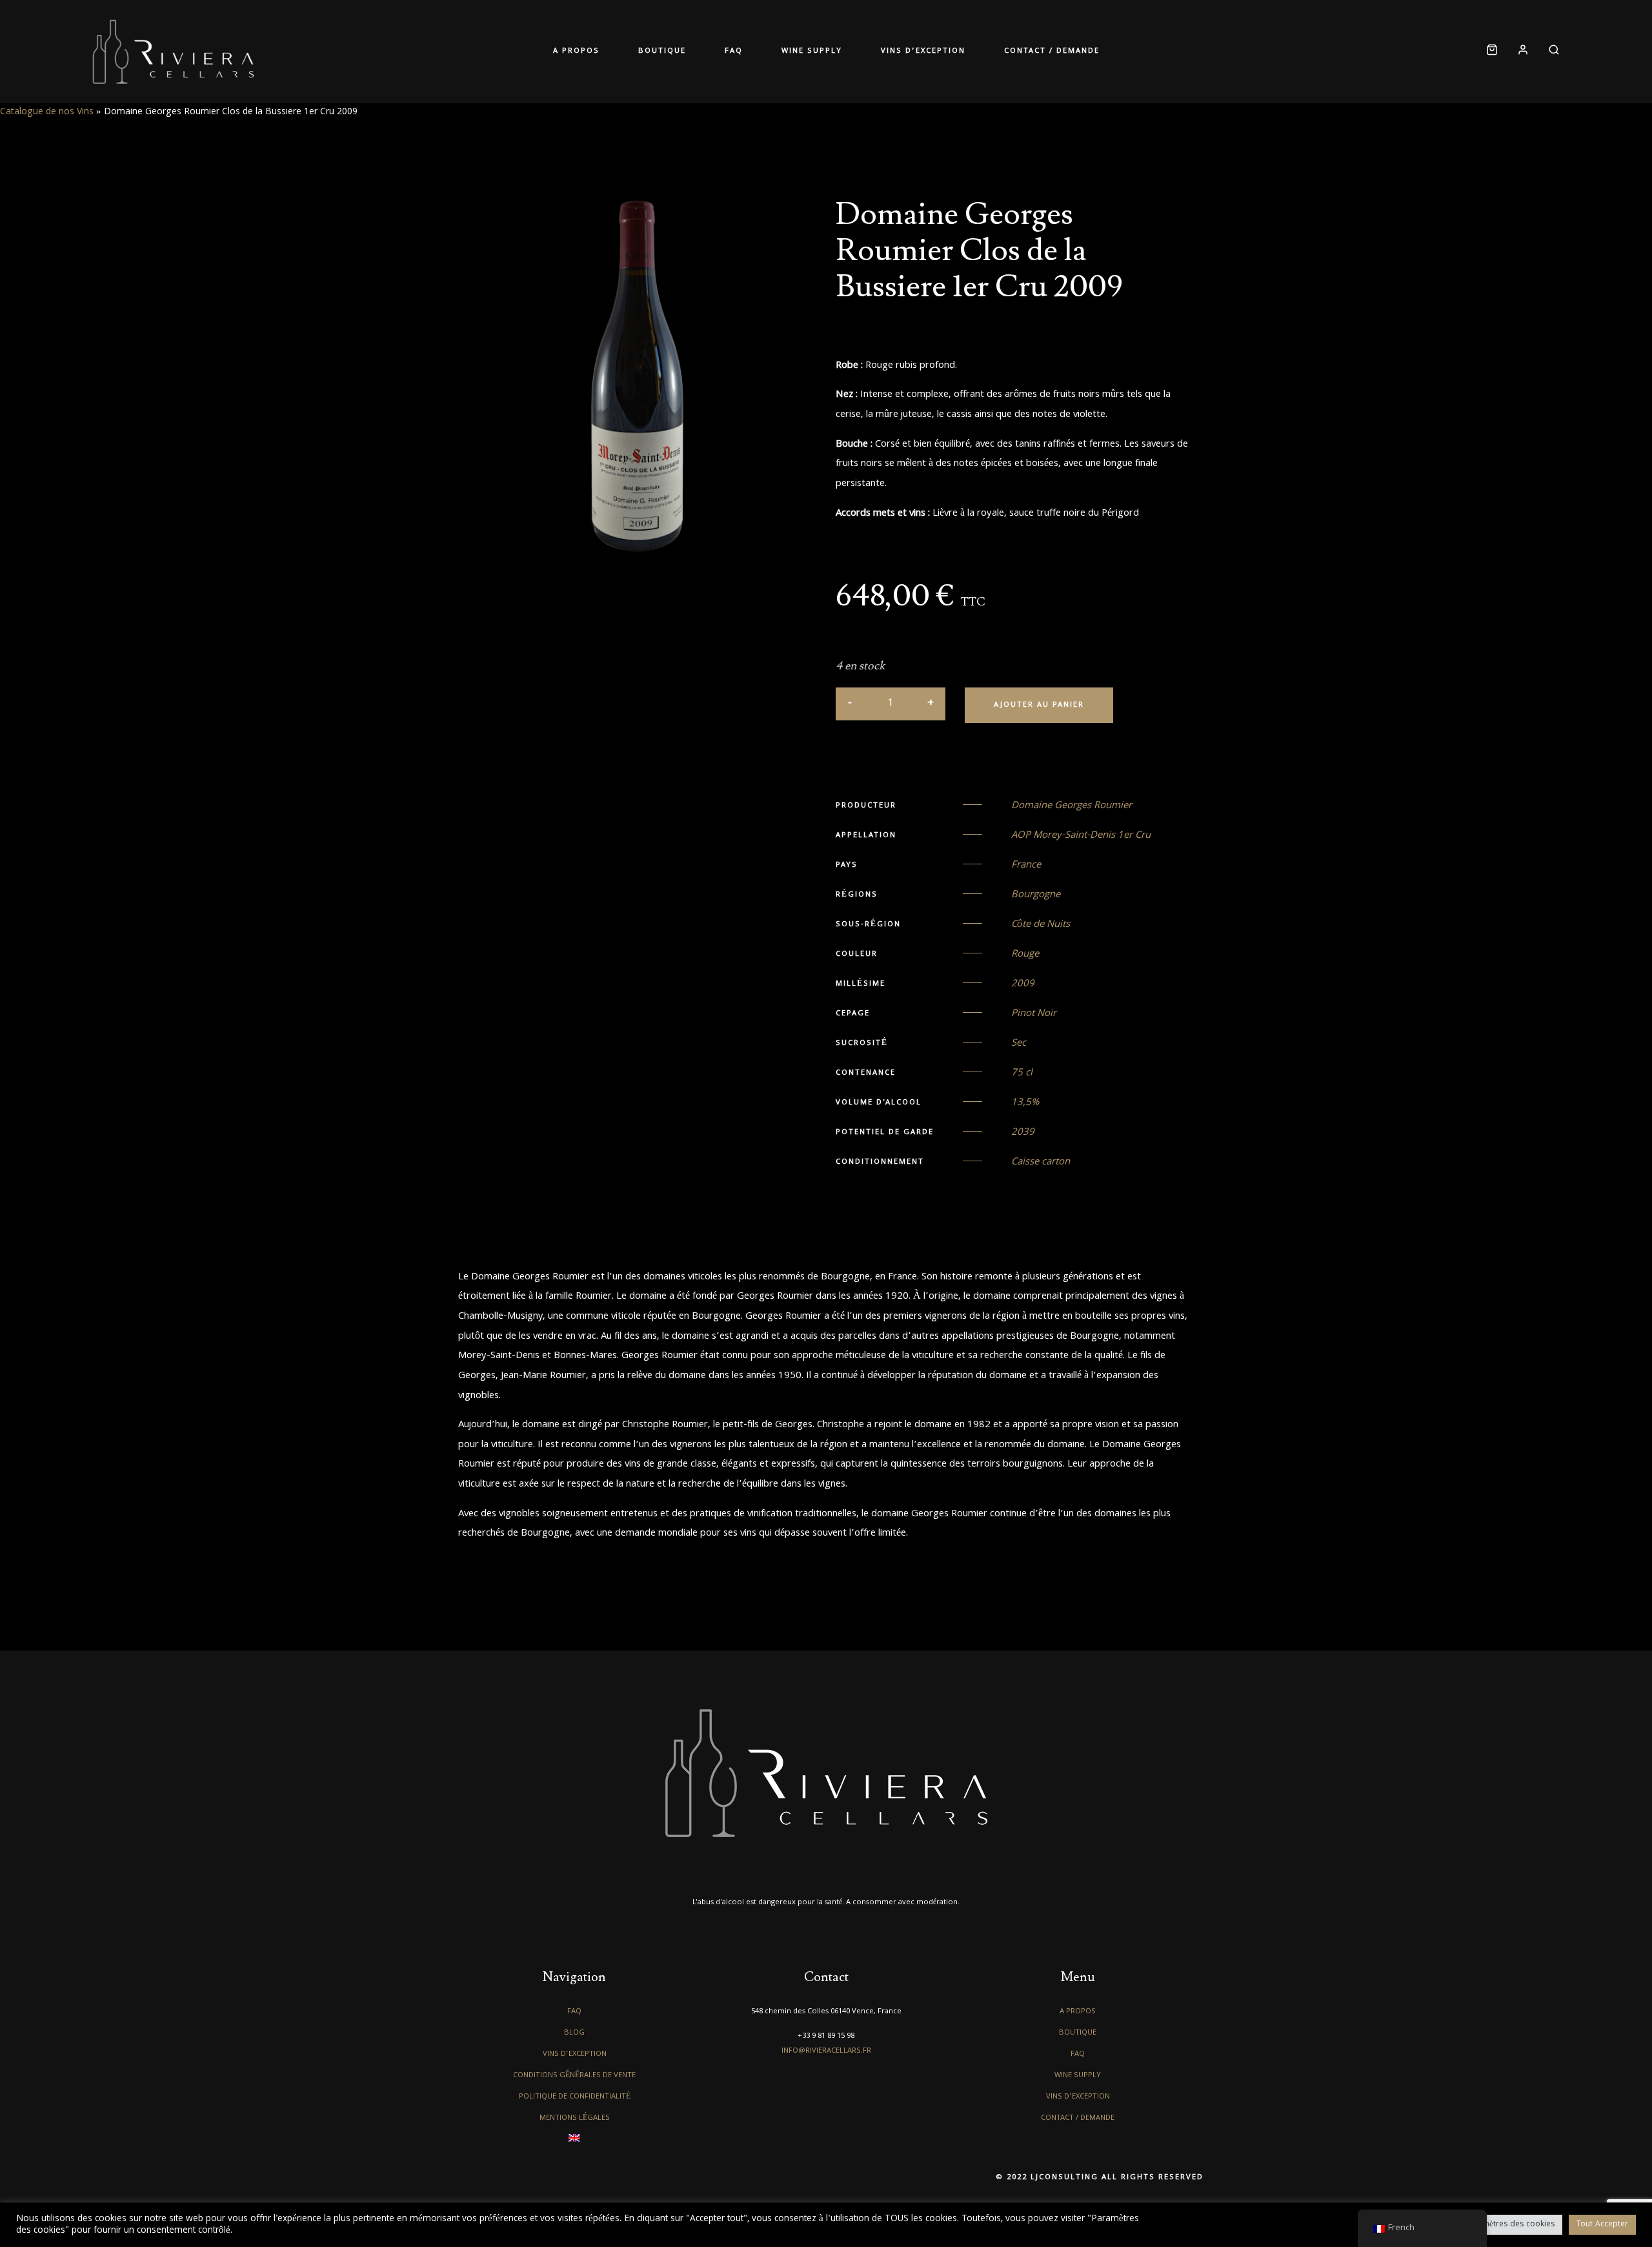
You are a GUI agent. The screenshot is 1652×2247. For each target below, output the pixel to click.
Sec (1019, 1044)
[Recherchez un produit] (1549, 52)
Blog (574, 2033)
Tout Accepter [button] (1602, 2225)
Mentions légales (575, 2118)
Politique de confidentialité (575, 2097)
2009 (1023, 984)
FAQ (734, 51)
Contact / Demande (1052, 51)
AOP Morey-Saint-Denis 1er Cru (1081, 836)
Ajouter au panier (1039, 705)
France (1026, 866)
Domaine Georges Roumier (1072, 806)
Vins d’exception (923, 51)
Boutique (662, 51)
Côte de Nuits (1041, 925)
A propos (576, 51)
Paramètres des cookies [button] (1510, 2225)
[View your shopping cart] (1492, 52)
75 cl (1022, 1073)
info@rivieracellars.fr (826, 2051)
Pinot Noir (1034, 1014)
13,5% (1025, 1103)
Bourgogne (1036, 895)
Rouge (1025, 955)
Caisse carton (1041, 1163)
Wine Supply (812, 51)
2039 (1023, 1133)
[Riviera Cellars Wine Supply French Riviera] (173, 52)
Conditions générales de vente (574, 2076)
